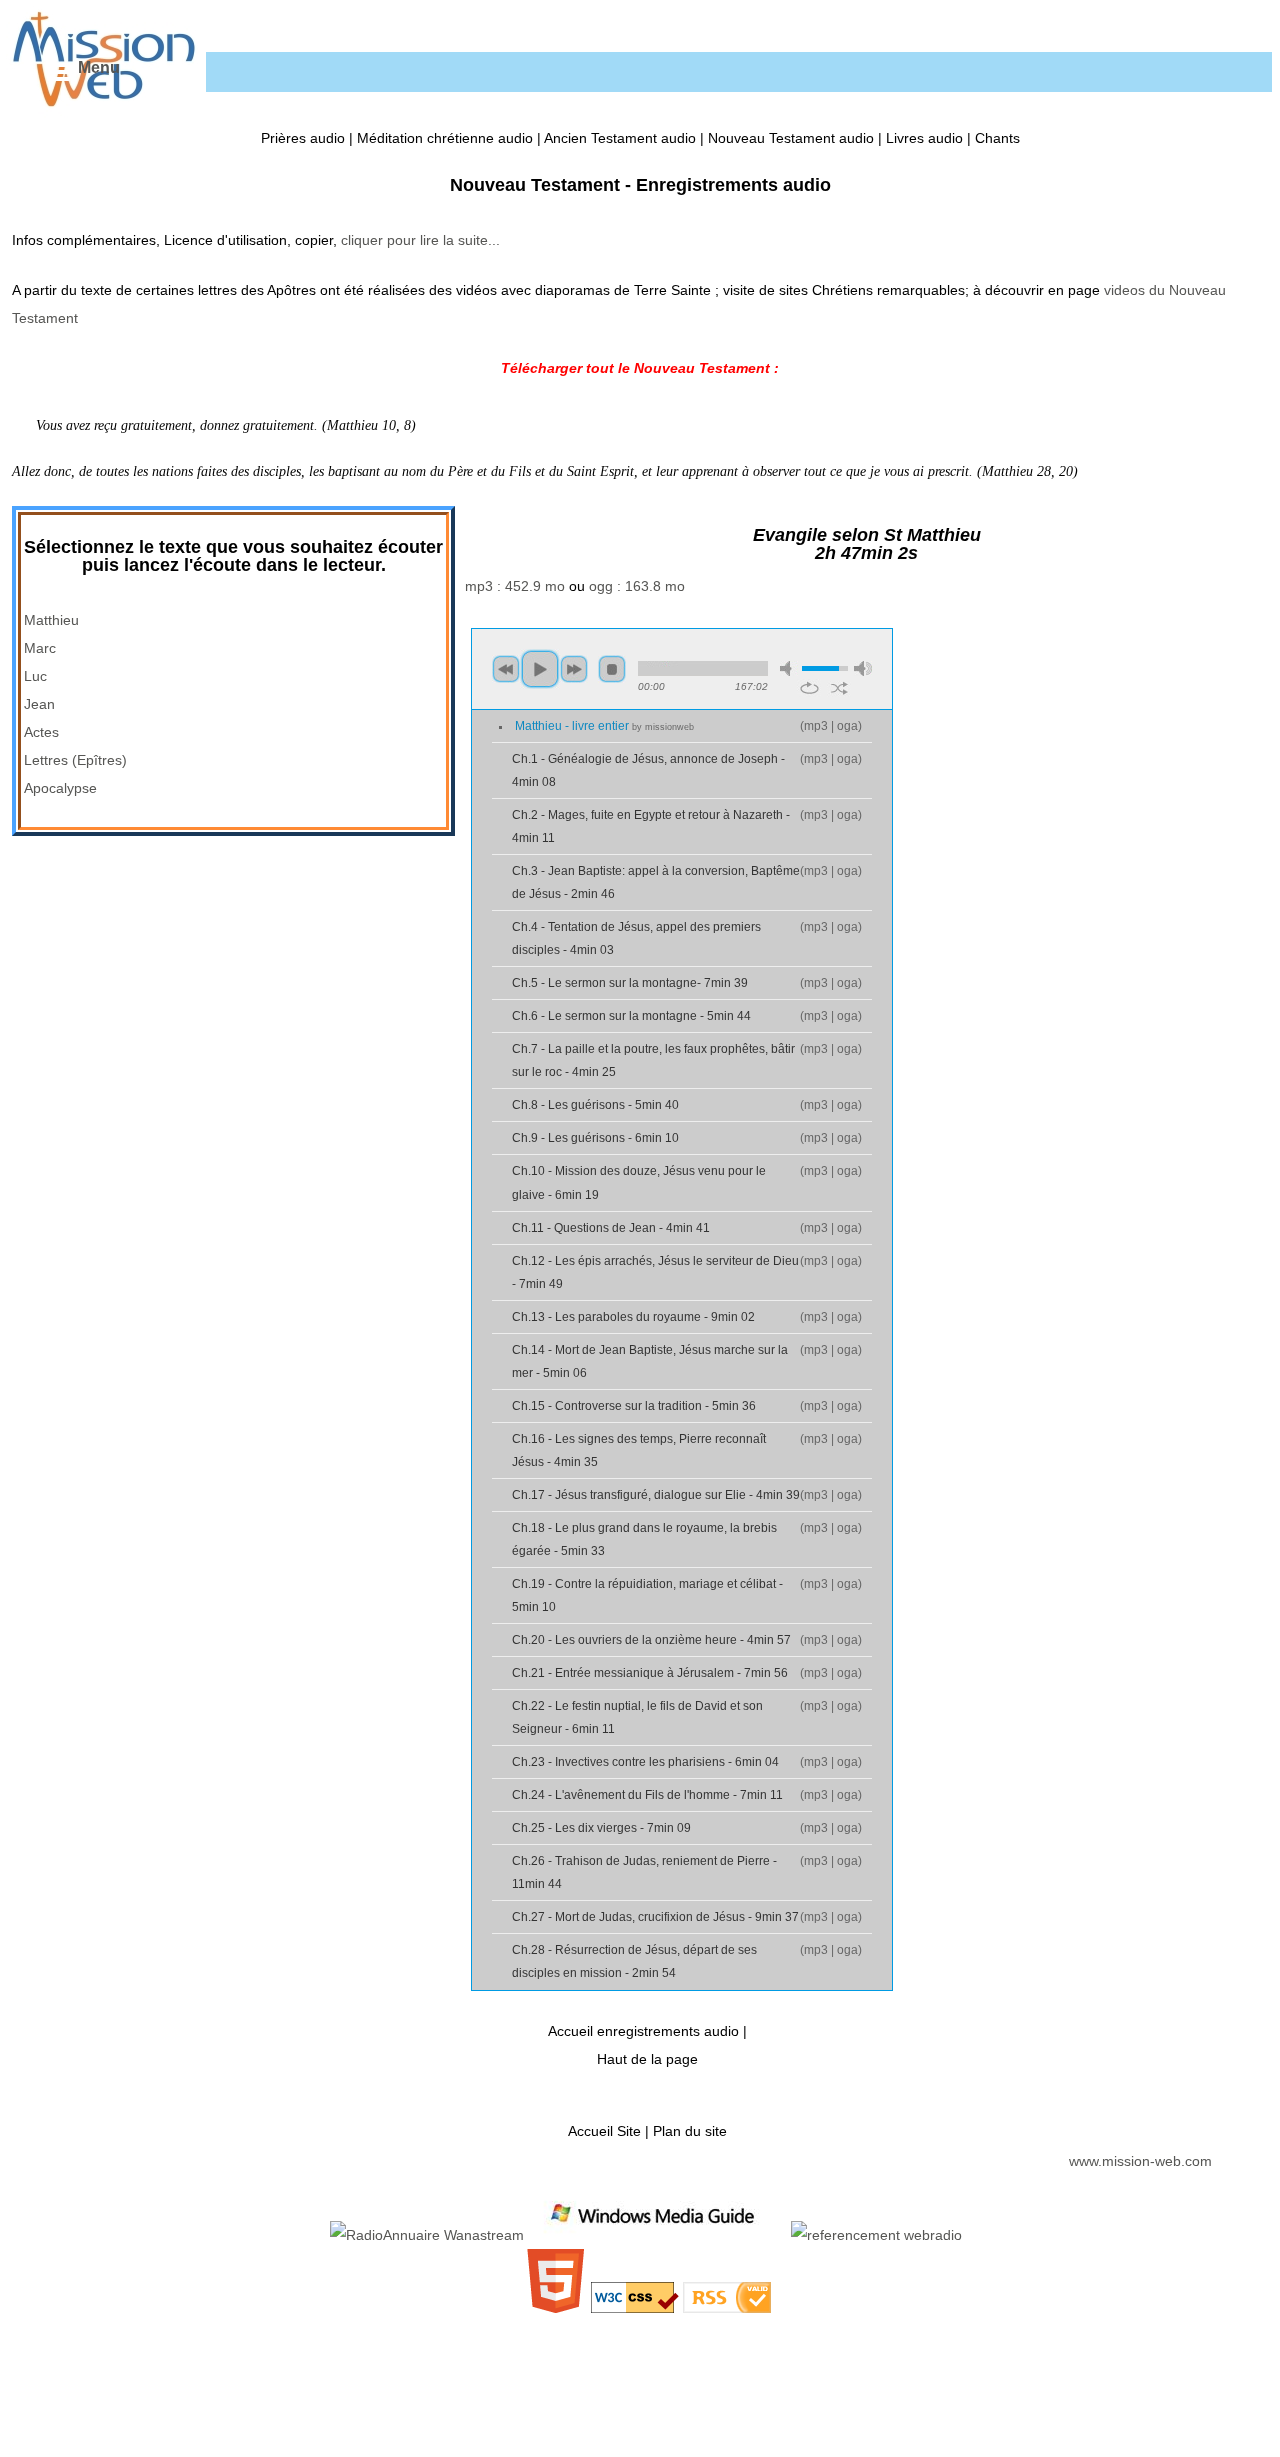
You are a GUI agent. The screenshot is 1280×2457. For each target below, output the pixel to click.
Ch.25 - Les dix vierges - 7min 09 (601, 1828)
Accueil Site (604, 2131)
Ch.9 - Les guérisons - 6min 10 (595, 1138)
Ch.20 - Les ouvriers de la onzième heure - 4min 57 (651, 1640)
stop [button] (612, 669)
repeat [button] (809, 688)
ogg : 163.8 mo (637, 586)
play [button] (540, 669)
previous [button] (506, 669)
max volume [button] (863, 668)
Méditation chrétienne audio (445, 138)
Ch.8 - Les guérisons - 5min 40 (595, 1105)
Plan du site (690, 2131)
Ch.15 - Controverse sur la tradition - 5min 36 (634, 1406)
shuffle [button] (839, 688)
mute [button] (789, 668)
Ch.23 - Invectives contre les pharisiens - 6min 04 (645, 1762)
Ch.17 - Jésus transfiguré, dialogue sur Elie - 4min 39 (656, 1495)
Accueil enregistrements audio (643, 2031)
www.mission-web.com (1140, 2161)
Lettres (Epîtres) (75, 760)
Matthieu (51, 620)
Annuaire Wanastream (453, 2235)
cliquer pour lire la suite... (420, 240)
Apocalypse (60, 788)
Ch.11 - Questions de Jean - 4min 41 (611, 1228)
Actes (41, 732)
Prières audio (303, 138)
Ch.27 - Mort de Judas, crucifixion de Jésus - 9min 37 (655, 1917)
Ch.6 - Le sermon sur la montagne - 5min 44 (631, 1016)
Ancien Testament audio (620, 138)
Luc (35, 676)
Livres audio (924, 138)
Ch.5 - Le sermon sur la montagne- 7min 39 (630, 983)
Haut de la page (647, 2059)
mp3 (816, 726)
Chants (997, 138)
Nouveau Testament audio (791, 138)
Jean (39, 704)
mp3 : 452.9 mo (515, 586)
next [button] (574, 669)
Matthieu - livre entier (604, 726)
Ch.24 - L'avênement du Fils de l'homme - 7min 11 (647, 1795)
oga (847, 726)
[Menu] (58, 72)
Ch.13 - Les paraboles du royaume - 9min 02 (633, 1317)
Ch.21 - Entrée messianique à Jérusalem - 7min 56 (650, 1673)
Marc (40, 648)
